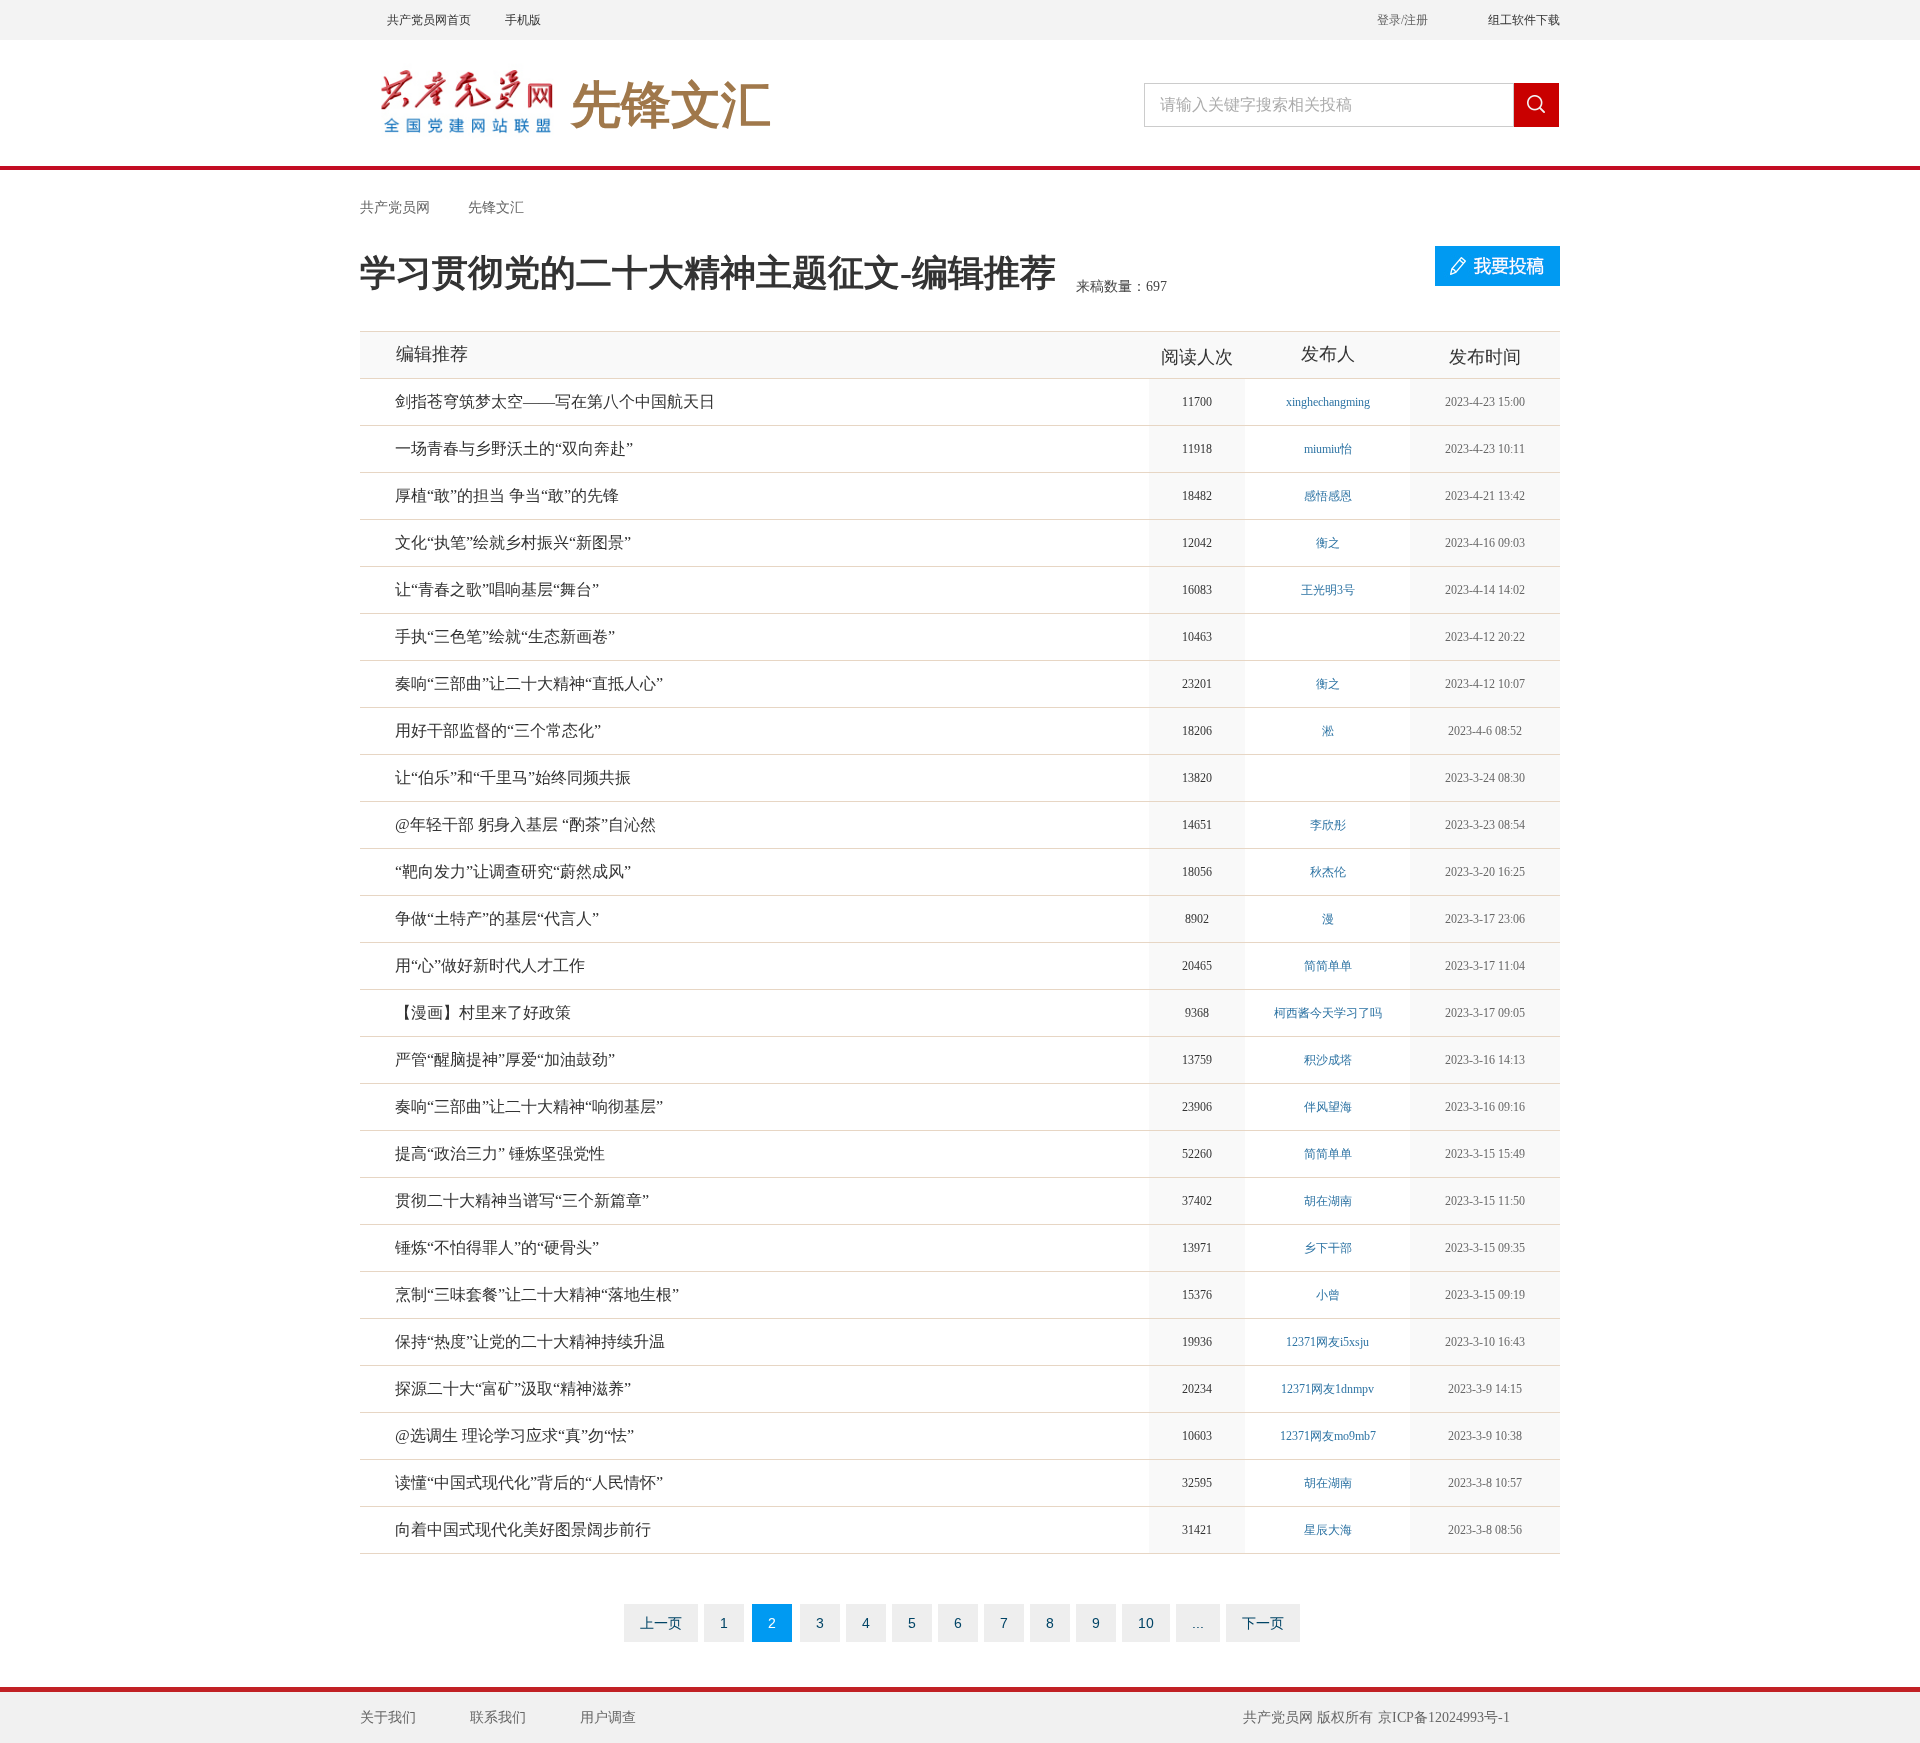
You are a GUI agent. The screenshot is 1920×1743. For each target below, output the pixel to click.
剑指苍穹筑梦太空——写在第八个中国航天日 (555, 401)
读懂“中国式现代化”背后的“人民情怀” (529, 1482)
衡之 (1328, 543)
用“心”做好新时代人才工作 (490, 965)
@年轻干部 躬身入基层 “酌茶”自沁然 (525, 824)
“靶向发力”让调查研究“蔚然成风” (513, 871)
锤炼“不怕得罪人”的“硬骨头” (497, 1247)
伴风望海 (1328, 1107)
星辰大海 (1328, 1530)
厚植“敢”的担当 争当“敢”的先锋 (507, 495)
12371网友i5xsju (1327, 1342)
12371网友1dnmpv (1327, 1389)
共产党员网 (395, 207)
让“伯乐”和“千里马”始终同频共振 (513, 777)
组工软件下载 (1524, 20)
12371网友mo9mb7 (1328, 1436)
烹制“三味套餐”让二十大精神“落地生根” (537, 1294)
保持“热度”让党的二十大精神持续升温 (530, 1341)
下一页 (1263, 1623)
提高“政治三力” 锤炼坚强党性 (500, 1153)
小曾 (1328, 1295)
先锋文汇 (496, 207)
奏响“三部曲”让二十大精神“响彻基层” (529, 1106)
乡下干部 (1328, 1248)
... (1198, 1623)
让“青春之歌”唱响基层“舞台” (497, 589)
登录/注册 (1402, 20)
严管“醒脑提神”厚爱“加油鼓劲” (505, 1059)
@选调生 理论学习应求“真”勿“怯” (514, 1435)
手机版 (523, 20)
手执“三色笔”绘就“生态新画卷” (505, 636)
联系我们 (498, 1717)
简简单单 (1328, 966)
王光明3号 (1328, 590)
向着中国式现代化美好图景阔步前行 (523, 1529)
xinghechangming (1328, 402)
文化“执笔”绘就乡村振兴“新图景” (513, 542)
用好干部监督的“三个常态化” (498, 730)
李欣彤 (1328, 825)
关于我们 (388, 1717)
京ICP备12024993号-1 (1444, 1717)
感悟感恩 (1328, 496)
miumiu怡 (1328, 449)
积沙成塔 (1328, 1060)
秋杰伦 (1328, 872)
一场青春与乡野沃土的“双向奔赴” (514, 448)
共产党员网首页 (429, 20)
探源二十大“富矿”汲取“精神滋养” (513, 1388)
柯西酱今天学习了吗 (1328, 1013)
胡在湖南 (1328, 1201)
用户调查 (608, 1717)
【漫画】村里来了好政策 (483, 1012)
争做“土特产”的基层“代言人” (497, 918)
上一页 (661, 1623)
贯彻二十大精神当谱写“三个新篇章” (522, 1200)
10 (1146, 1623)
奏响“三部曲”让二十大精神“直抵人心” (529, 683)
